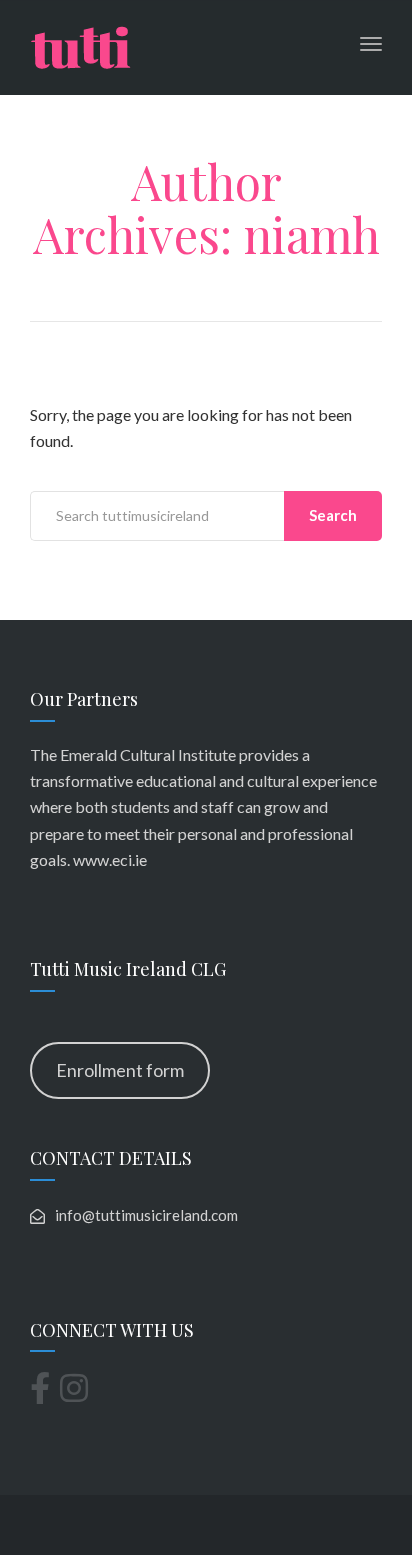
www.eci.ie (110, 859)
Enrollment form (120, 1070)
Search (333, 515)
